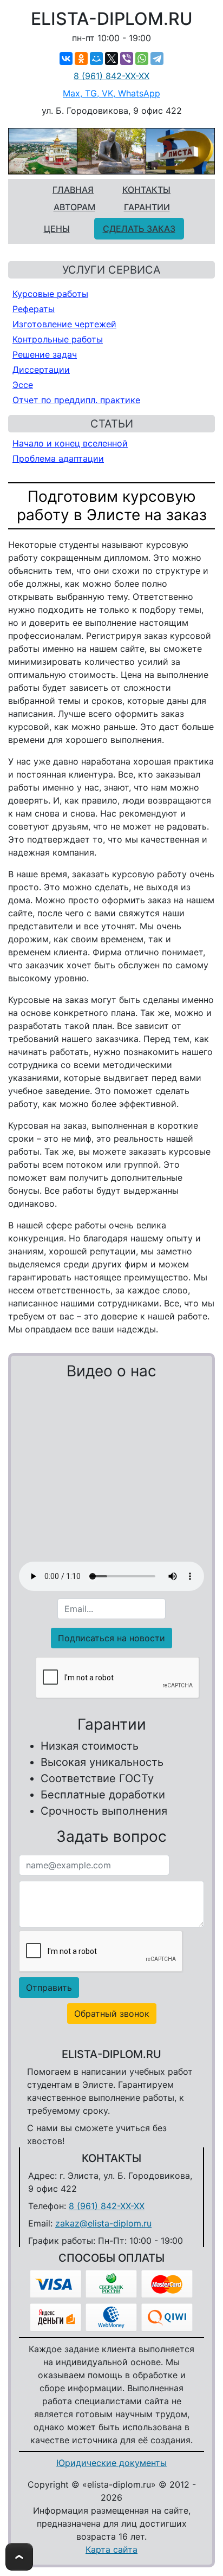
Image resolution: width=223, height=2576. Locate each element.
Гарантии (147, 207)
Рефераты (34, 309)
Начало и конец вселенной (70, 443)
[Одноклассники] (81, 59)
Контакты (146, 190)
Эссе (23, 385)
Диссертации (41, 370)
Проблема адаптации (58, 458)
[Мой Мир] (96, 59)
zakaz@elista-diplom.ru (103, 2223)
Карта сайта (111, 2549)
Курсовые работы (50, 294)
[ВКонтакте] (66, 59)
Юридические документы (111, 2463)
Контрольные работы (58, 339)
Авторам (74, 207)
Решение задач (45, 354)
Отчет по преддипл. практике (76, 400)
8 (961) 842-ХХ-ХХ (111, 76)
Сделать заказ (139, 229)
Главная (73, 190)
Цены (57, 229)
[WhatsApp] (142, 59)
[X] (111, 59)
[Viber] (127, 59)
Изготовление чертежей (64, 324)
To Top (19, 2557)
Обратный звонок (112, 2014)
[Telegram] (157, 59)
